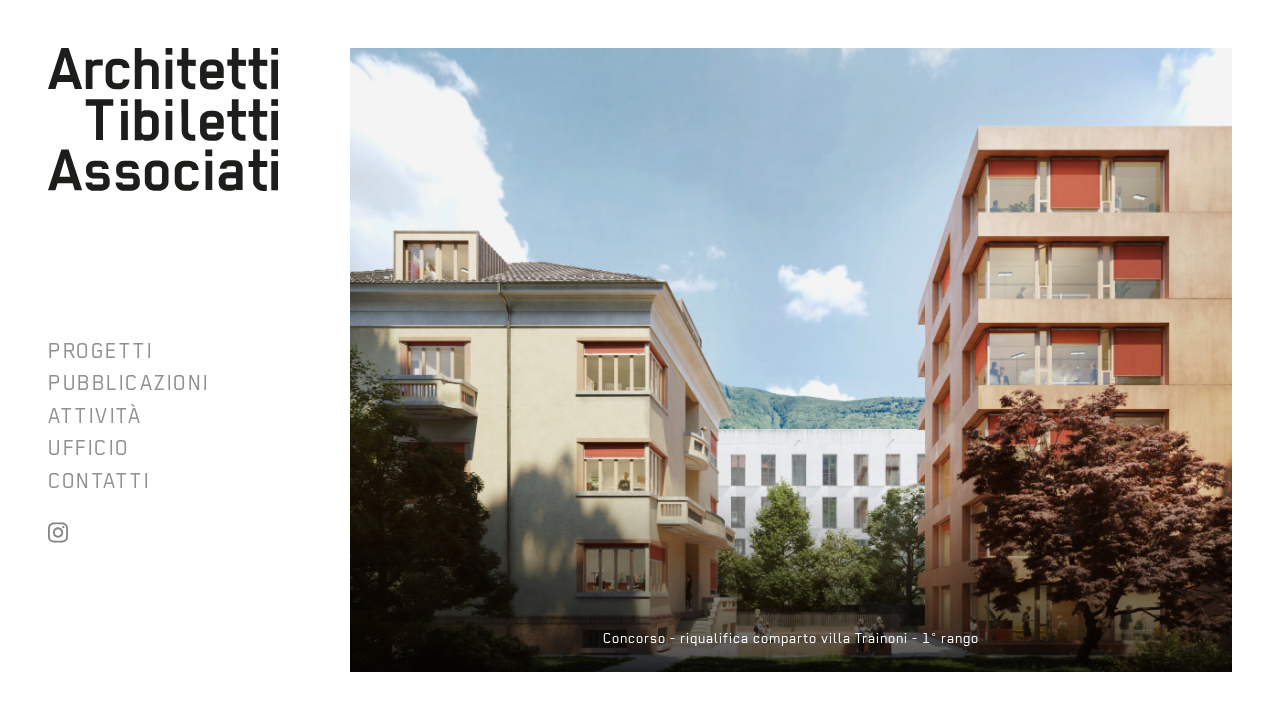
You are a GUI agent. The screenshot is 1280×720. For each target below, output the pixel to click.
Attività (94, 416)
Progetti (100, 351)
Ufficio (88, 448)
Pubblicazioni (128, 383)
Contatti (98, 481)
